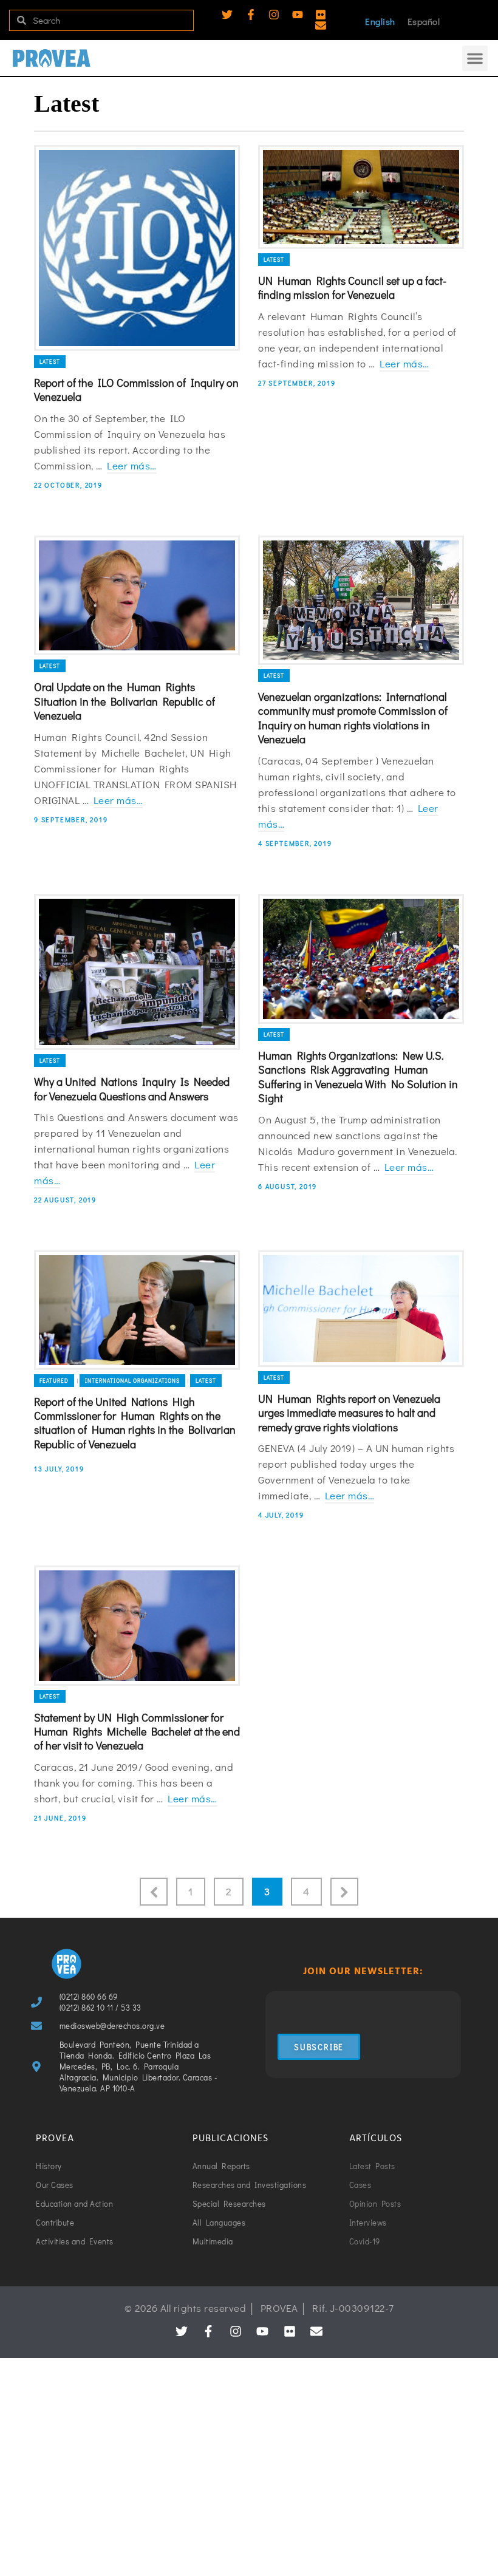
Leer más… (132, 465)
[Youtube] (298, 15)
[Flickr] (321, 15)
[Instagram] (274, 15)
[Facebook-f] (251, 15)
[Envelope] (321, 26)
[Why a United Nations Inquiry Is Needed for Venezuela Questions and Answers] (137, 972)
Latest (50, 362)
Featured (54, 1381)
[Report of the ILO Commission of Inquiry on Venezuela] (137, 248)
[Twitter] (227, 15)
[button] (475, 58)
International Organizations (132, 1381)
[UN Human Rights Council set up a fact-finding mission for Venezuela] (361, 197)
